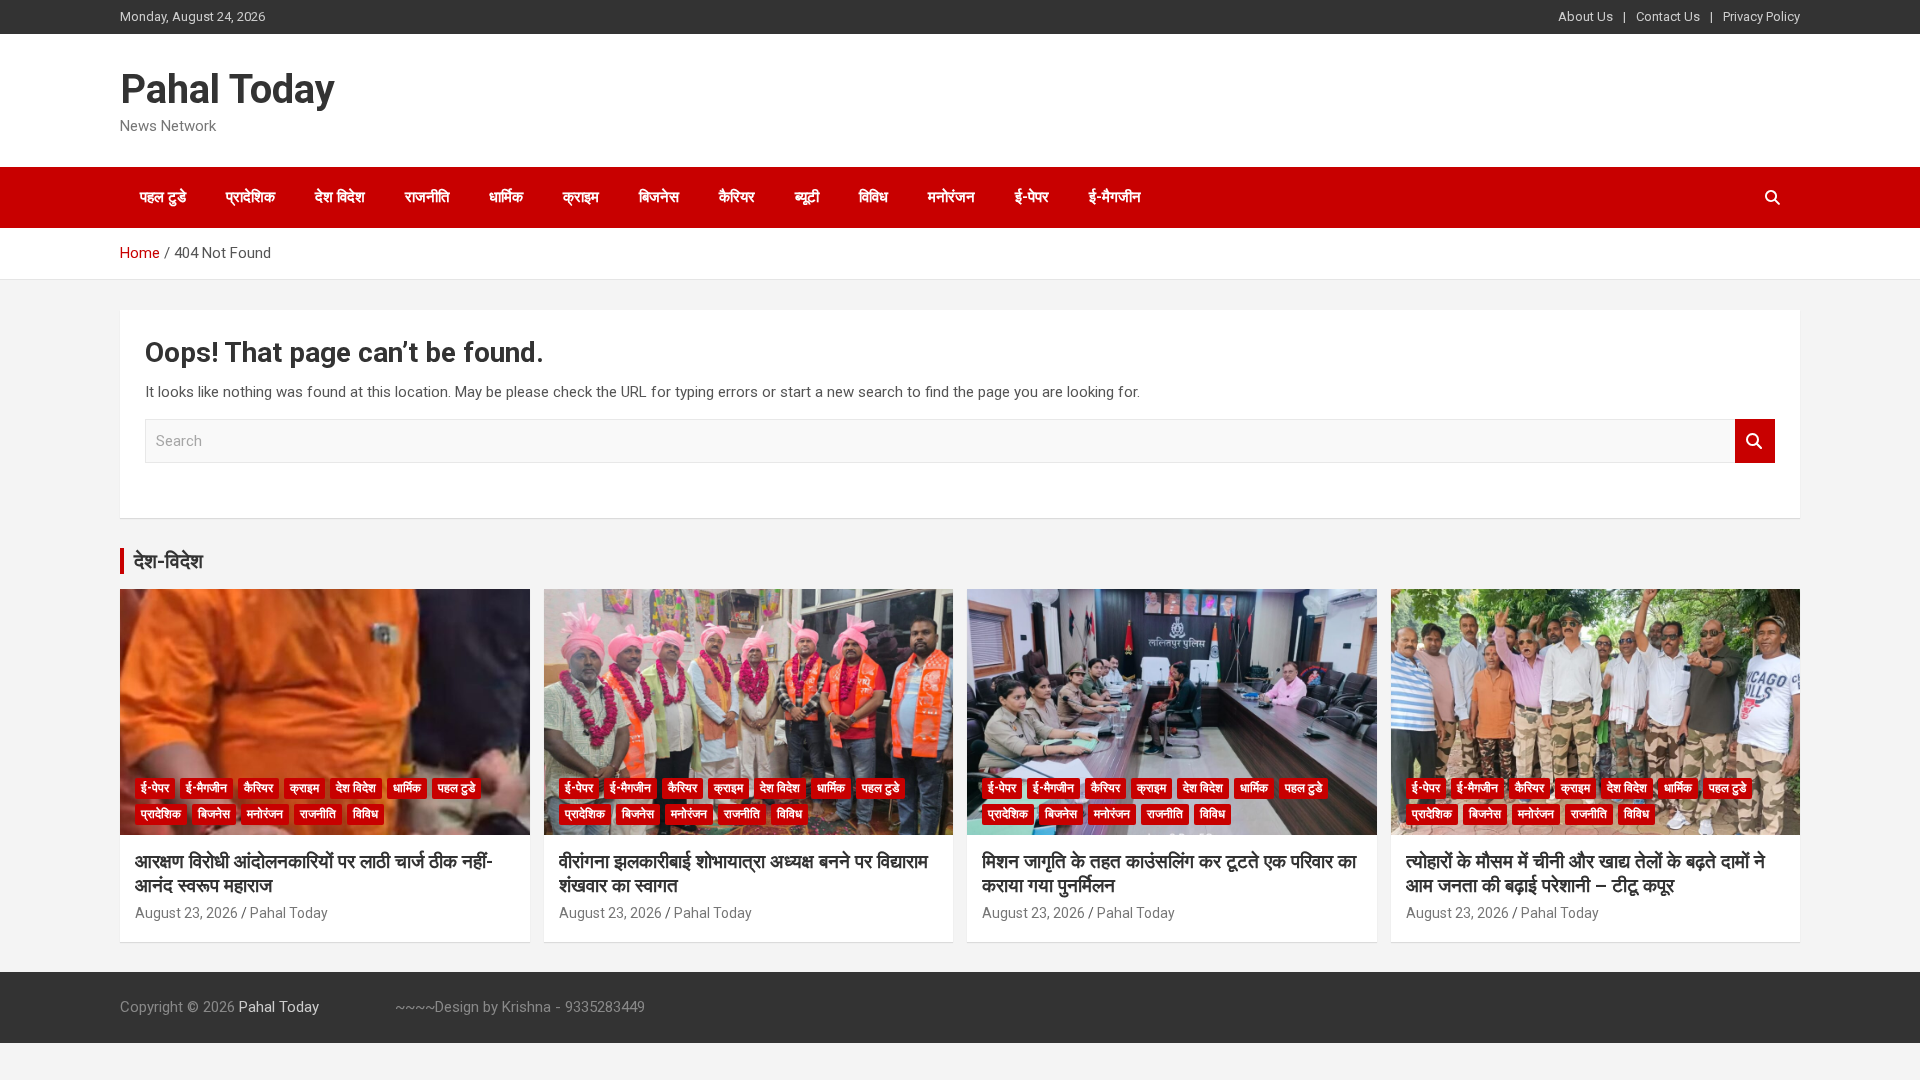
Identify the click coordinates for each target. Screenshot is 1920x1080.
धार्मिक (506, 197)
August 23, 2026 (186, 913)
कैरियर (737, 197)
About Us (1585, 16)
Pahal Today (227, 89)
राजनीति (427, 197)
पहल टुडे (163, 197)
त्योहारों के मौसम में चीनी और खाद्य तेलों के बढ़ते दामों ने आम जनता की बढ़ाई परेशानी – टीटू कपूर (1585, 874)
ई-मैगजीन (1115, 197)
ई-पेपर (1032, 197)
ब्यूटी (807, 197)
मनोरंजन (951, 197)
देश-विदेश (168, 561)
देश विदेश (340, 197)
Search (1755, 441)
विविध (873, 197)
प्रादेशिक (250, 197)
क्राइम (581, 197)
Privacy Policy (1761, 16)
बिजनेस (659, 197)
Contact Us (1668, 16)
